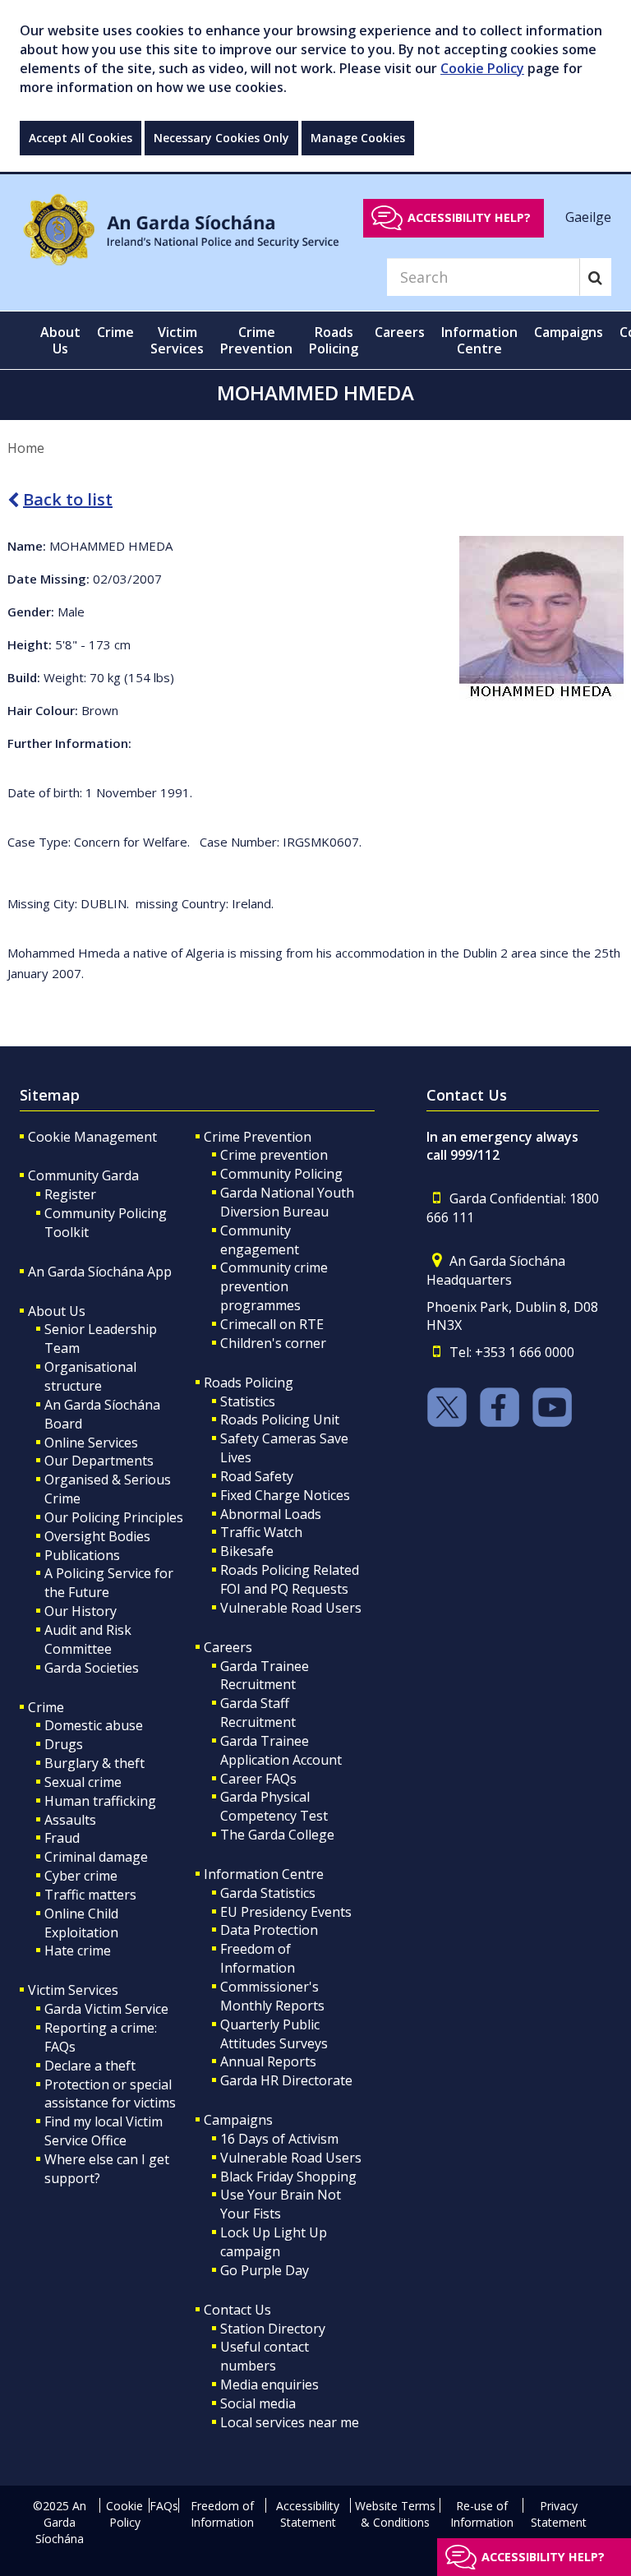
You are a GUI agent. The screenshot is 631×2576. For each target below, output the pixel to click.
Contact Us (237, 2310)
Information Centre (264, 1874)
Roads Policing (249, 1383)
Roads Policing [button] (334, 340)
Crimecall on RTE (272, 1324)
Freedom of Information (258, 1958)
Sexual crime (83, 1782)
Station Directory (273, 2329)
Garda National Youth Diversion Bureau (287, 1202)
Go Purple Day (265, 2270)
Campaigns (238, 2120)
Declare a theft (90, 2066)
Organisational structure (90, 1376)
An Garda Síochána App (100, 1272)
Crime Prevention (258, 1137)
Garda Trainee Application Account (281, 1750)
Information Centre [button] (479, 340)
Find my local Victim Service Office (104, 2131)
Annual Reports (268, 2061)
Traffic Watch (261, 1532)
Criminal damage (96, 1857)
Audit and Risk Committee (88, 1639)
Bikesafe (247, 1551)
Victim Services (73, 1990)
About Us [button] (60, 340)
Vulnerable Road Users (291, 1608)
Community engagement (260, 1240)
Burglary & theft (94, 1763)
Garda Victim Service (106, 2009)
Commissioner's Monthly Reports (272, 1996)
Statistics (248, 1401)
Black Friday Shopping (288, 2177)
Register (70, 1194)
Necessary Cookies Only (221, 138)
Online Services (91, 1443)
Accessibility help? (469, 217)
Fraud (62, 1838)
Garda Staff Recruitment (258, 1713)
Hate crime (78, 1950)
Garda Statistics (268, 1893)
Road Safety (257, 1476)
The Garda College (277, 1835)
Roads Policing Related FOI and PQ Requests (290, 1579)
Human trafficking (100, 1801)
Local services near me (290, 2422)
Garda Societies (92, 1668)
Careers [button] (400, 332)
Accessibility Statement (308, 2514)
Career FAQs (258, 1779)
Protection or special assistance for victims (110, 2094)
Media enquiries (269, 2384)
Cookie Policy (482, 68)
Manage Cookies (358, 138)
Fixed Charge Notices (285, 1495)
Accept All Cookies (81, 138)
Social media (258, 2403)
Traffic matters (90, 1895)
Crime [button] (115, 332)
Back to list (68, 499)
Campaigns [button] (569, 332)
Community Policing (281, 1174)
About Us (57, 1311)
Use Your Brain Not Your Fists (281, 2204)
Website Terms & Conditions (395, 2514)
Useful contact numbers (265, 2356)
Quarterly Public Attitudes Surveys (274, 2034)
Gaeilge (588, 217)
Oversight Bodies (97, 1536)
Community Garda (83, 1175)
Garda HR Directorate (286, 2080)
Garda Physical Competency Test (274, 1806)
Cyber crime (81, 1876)
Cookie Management (92, 1137)
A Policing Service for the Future (109, 1583)
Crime (46, 1707)
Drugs (64, 1744)
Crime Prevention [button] (256, 340)
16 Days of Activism (279, 2139)
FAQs (164, 2506)
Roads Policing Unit (280, 1420)
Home (26, 448)
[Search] (595, 277)
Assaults (70, 1820)
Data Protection (269, 1930)
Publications (82, 1555)
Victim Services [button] (177, 340)
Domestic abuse (94, 1725)
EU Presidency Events (286, 1912)
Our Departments (99, 1461)
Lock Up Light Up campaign (274, 2242)
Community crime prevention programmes (274, 1286)
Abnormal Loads (271, 1514)
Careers (228, 1647)
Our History (81, 1611)
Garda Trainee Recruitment (265, 1676)
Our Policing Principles (114, 1517)
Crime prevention (274, 1155)
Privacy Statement (559, 2514)
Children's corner (273, 1343)
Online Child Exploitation (81, 1923)
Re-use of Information (482, 2514)
